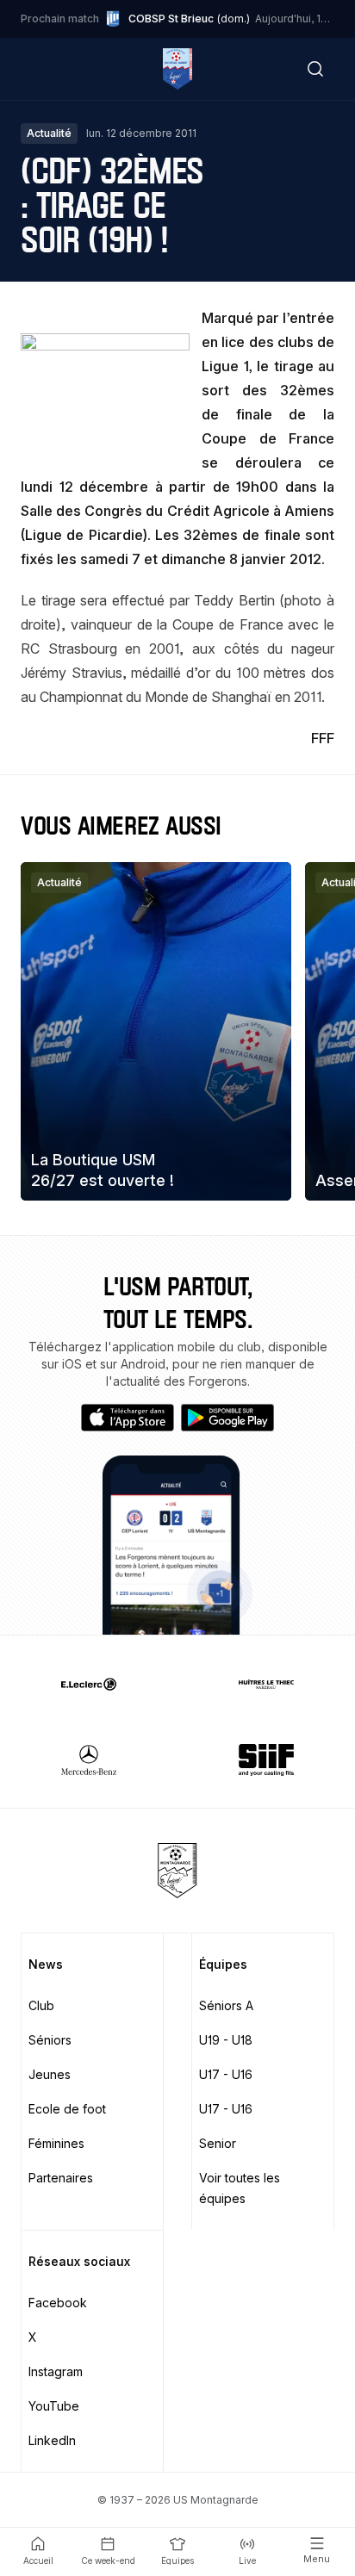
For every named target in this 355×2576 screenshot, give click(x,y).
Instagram (56, 2371)
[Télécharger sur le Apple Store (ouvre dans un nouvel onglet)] (128, 1418)
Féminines (56, 2143)
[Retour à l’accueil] (177, 69)
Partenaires (61, 2178)
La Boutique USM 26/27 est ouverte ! (103, 1170)
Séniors (50, 2040)
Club (41, 2005)
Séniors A (226, 2005)
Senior (218, 2143)
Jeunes (50, 2074)
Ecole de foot (67, 2109)
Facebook (58, 2303)
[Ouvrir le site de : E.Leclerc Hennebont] (89, 1684)
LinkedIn (52, 2440)
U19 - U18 (226, 2040)
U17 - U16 (226, 2074)
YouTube (54, 2406)
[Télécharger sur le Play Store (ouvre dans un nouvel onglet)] (227, 1418)
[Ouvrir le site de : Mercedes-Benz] (89, 1760)
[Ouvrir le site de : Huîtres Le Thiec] (266, 1684)
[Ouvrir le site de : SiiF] (266, 1760)
